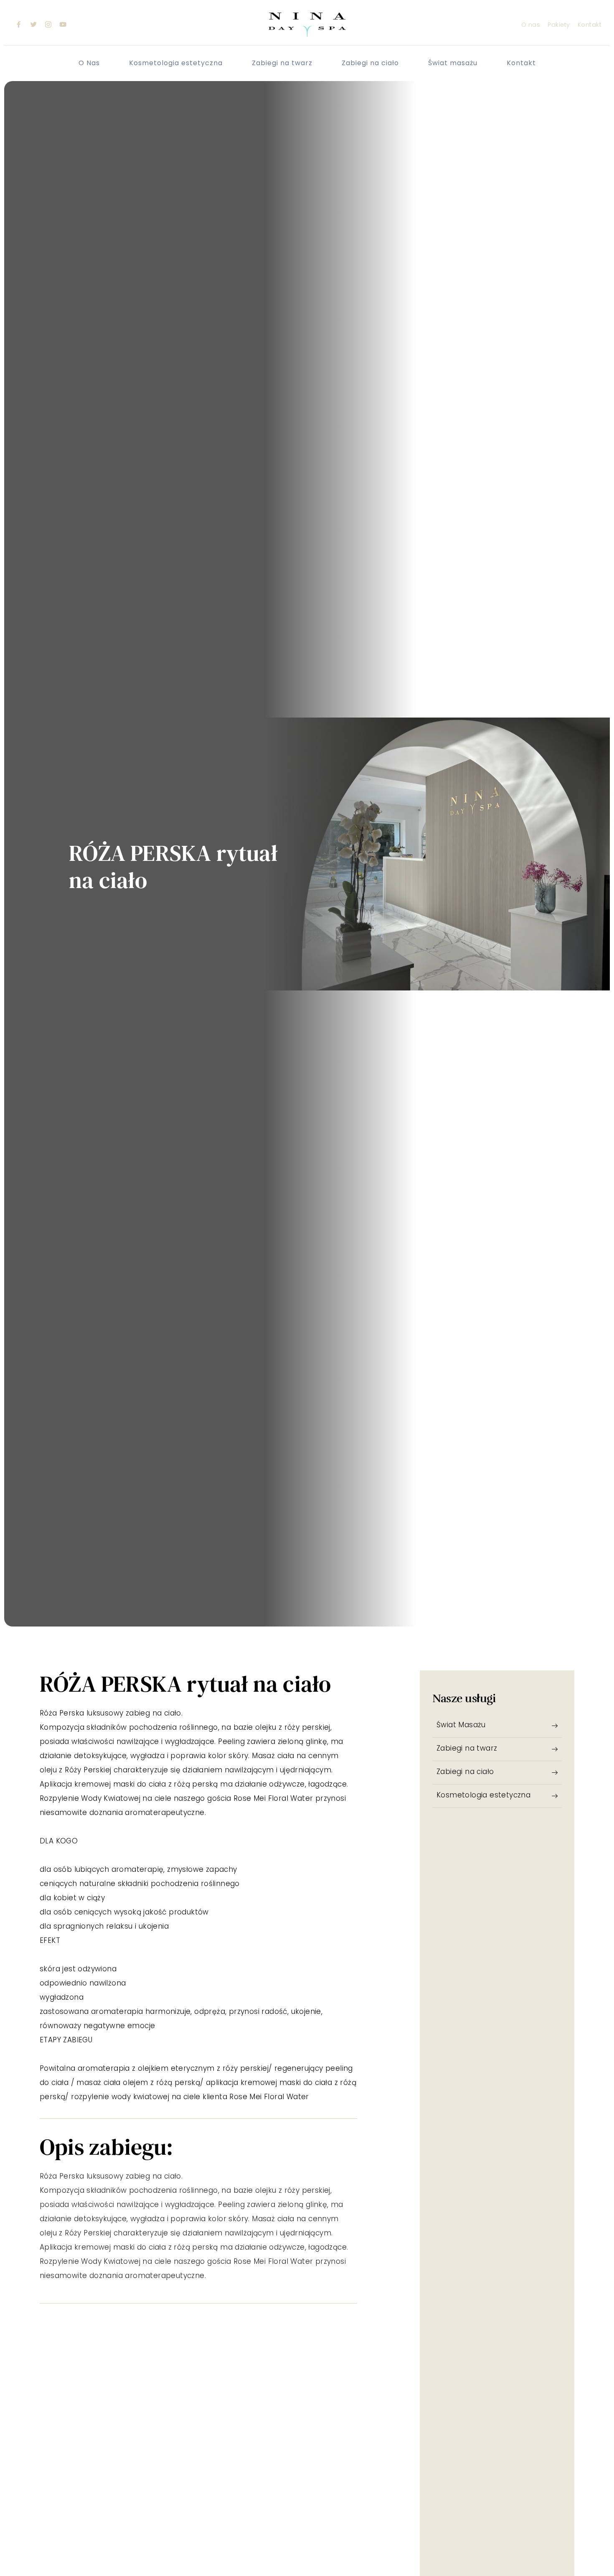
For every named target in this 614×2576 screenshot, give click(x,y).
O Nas (89, 63)
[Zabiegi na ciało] (555, 1773)
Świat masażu (453, 63)
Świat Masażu (461, 1725)
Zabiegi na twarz (282, 63)
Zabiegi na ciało (370, 63)
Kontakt (521, 63)
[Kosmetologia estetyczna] (555, 1796)
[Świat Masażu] (555, 1726)
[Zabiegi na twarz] (555, 1749)
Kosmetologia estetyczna (176, 63)
